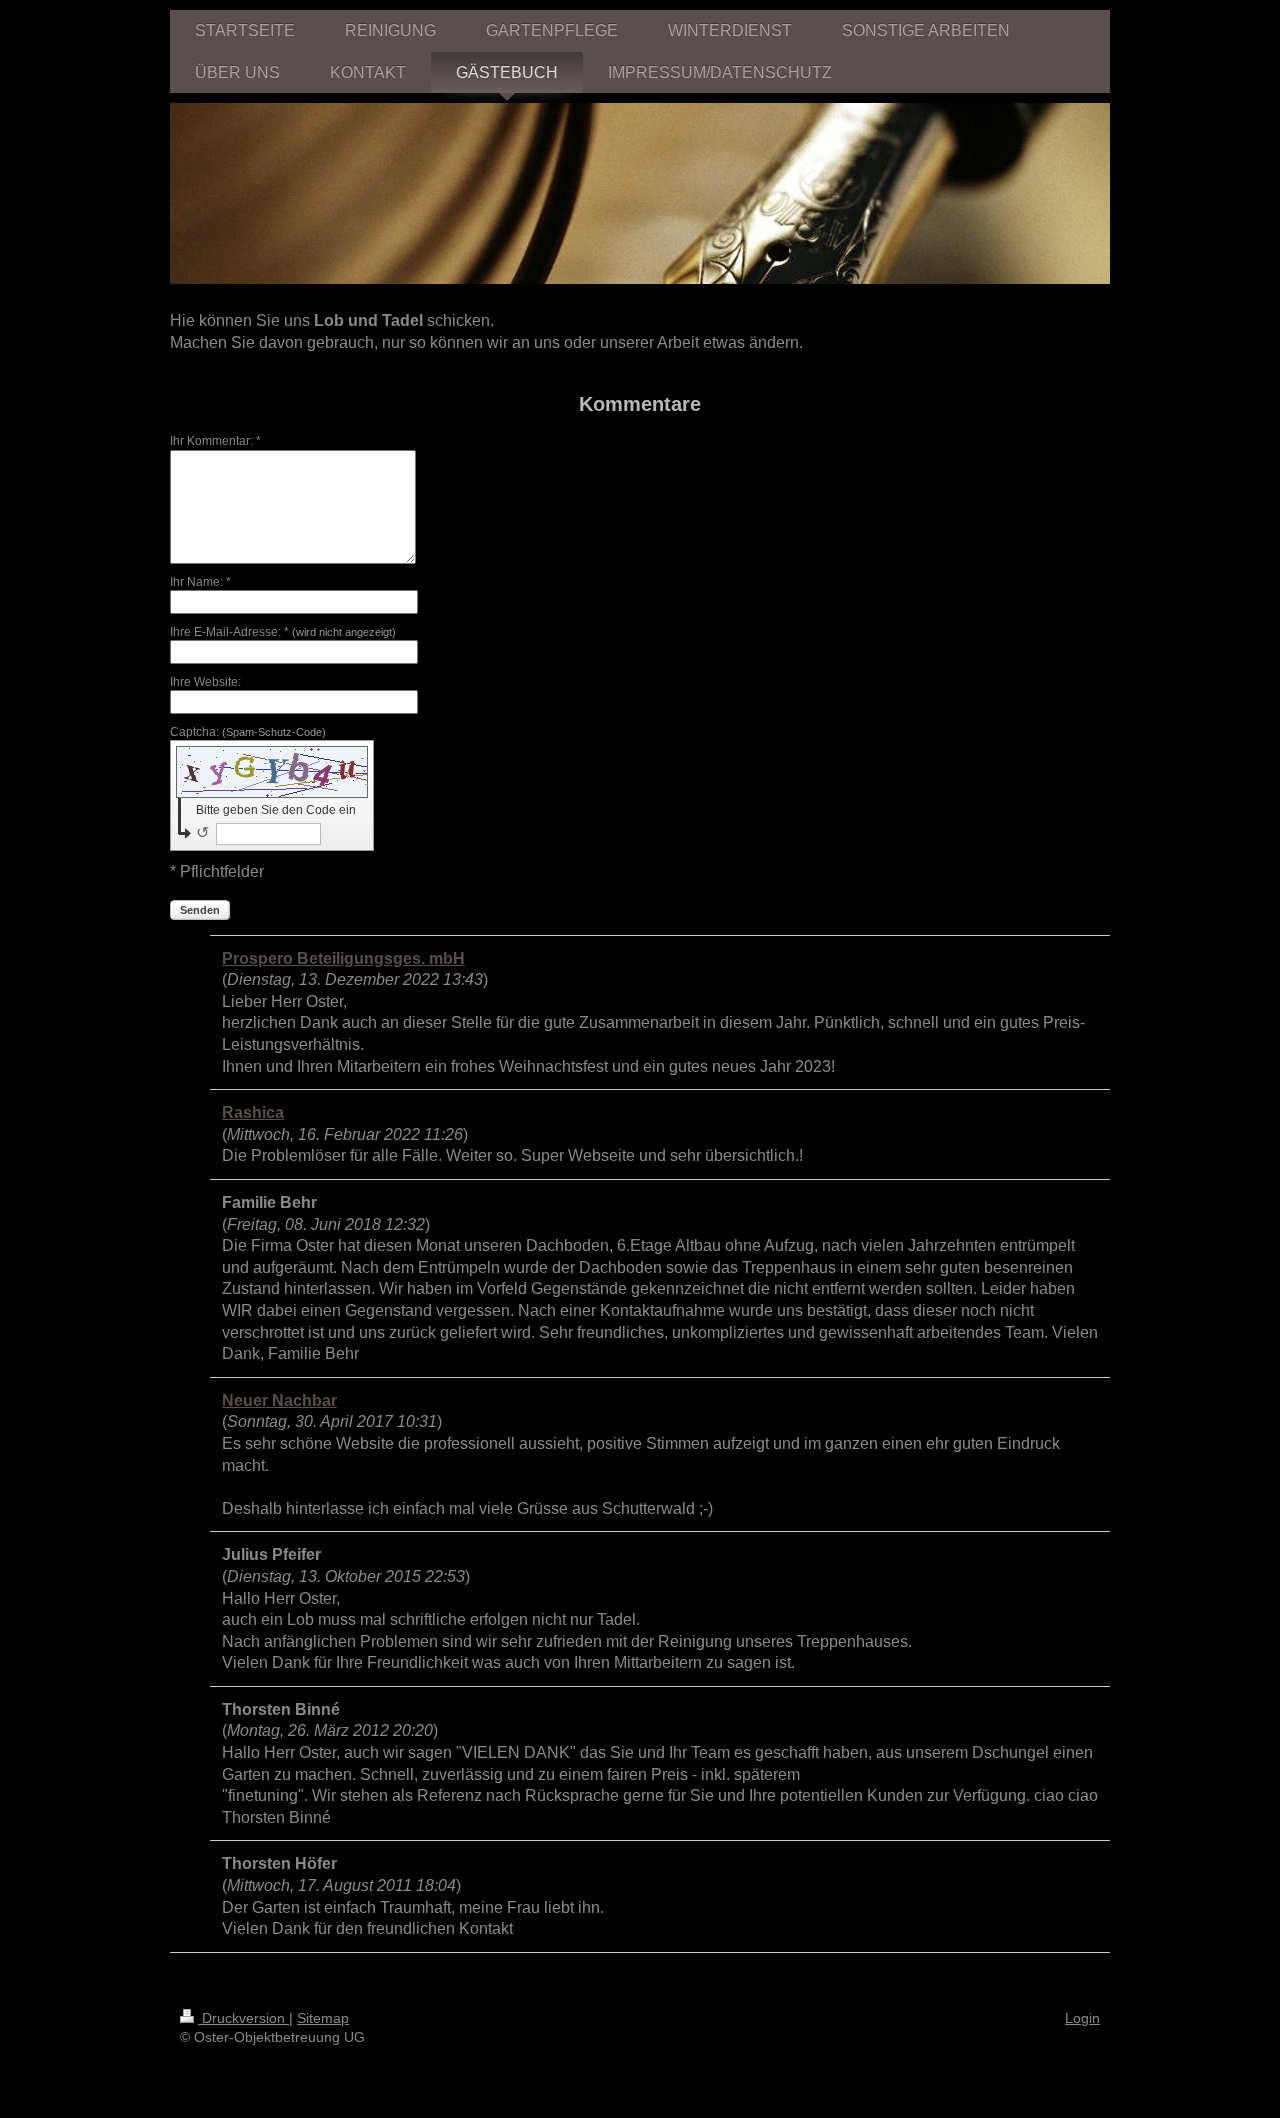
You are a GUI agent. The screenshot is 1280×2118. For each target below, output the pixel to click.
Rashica (253, 1112)
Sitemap (323, 2018)
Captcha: (248, 732)
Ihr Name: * (200, 582)
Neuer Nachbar (279, 1400)
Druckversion (243, 2018)
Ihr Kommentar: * (215, 441)
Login (1082, 2018)
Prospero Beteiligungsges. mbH (343, 958)
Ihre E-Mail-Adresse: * (283, 632)
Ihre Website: (205, 682)
